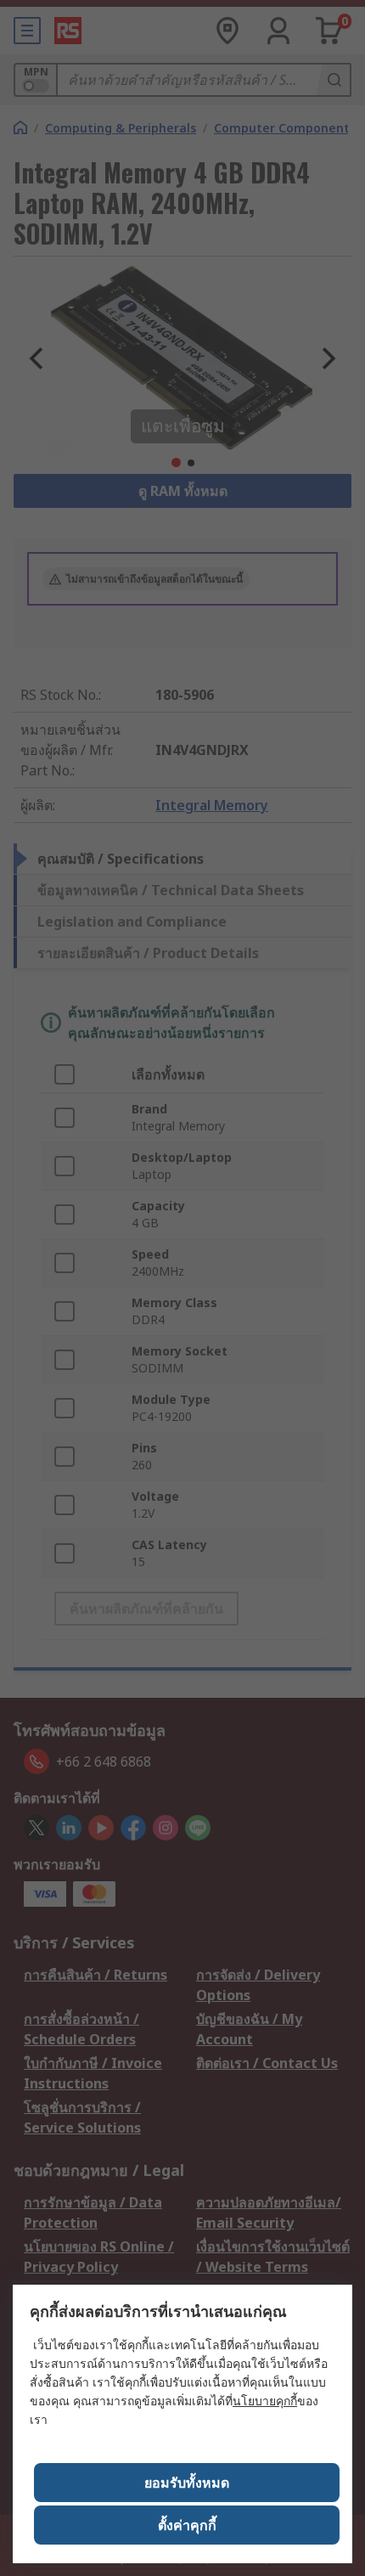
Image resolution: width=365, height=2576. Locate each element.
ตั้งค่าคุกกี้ (187, 2525)
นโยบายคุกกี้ (265, 2401)
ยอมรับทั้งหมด (187, 2483)
